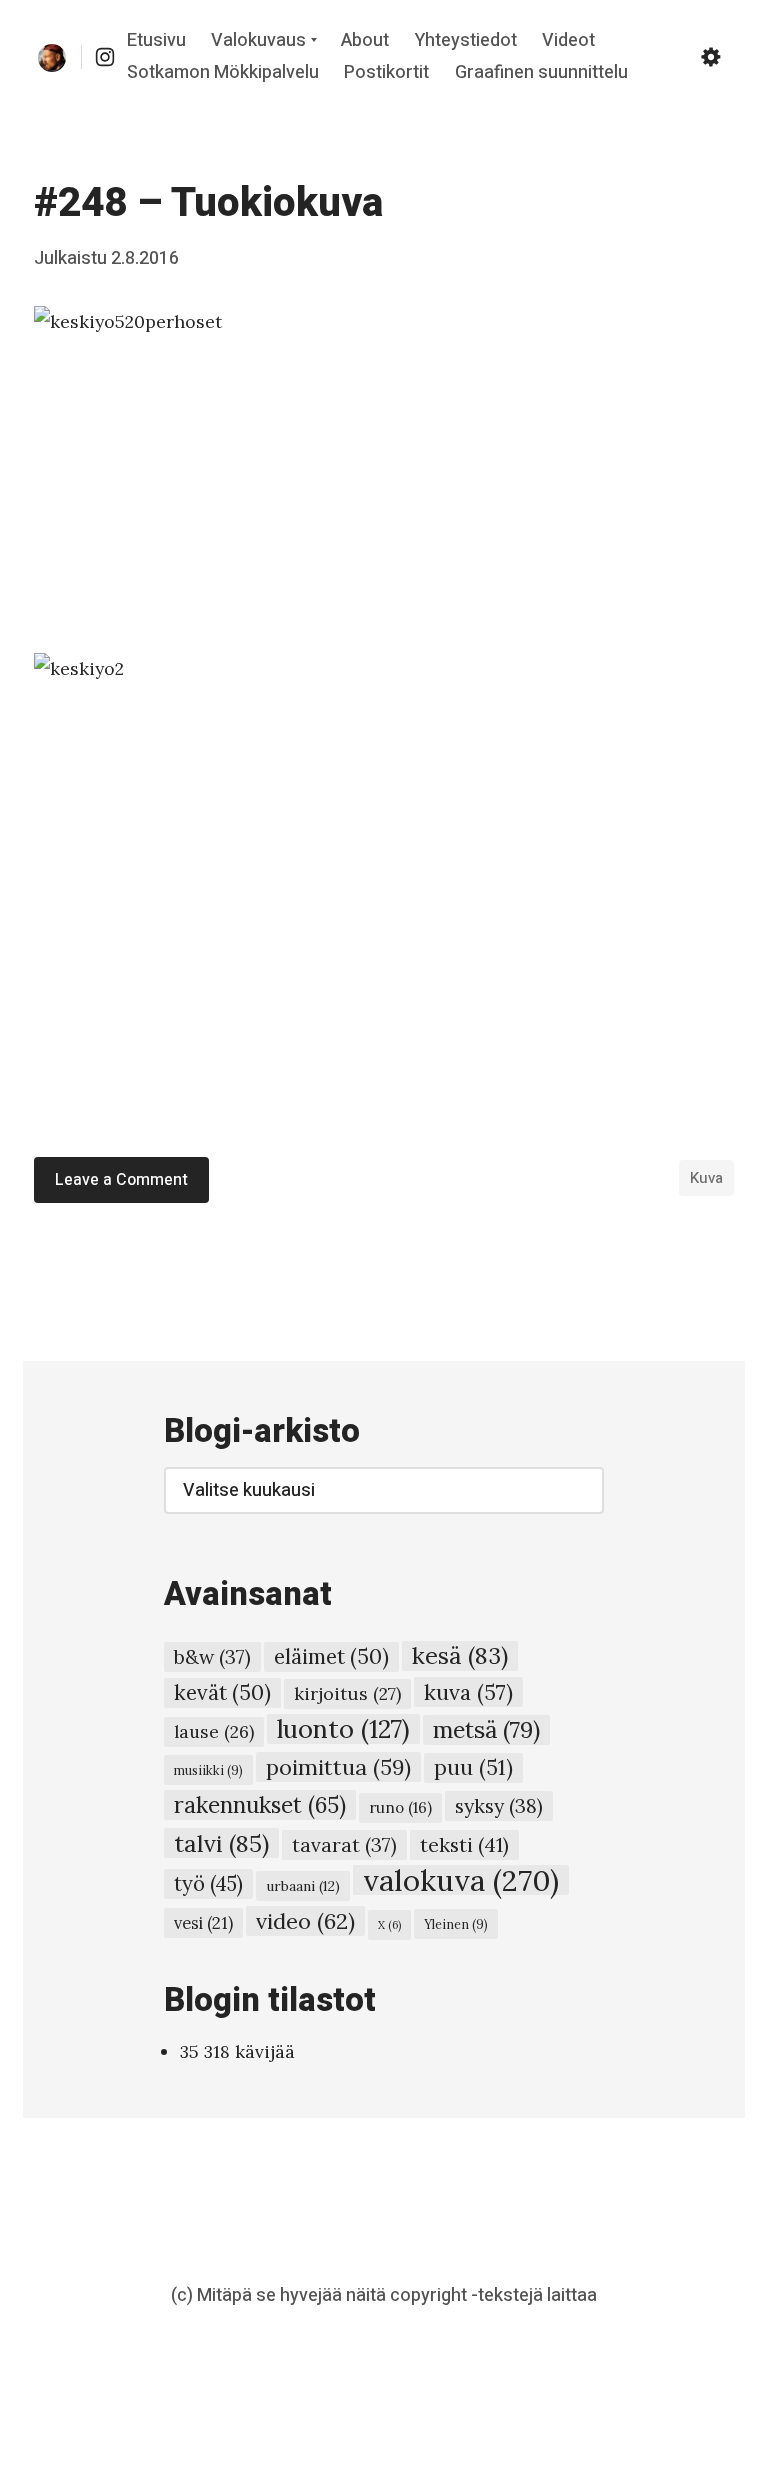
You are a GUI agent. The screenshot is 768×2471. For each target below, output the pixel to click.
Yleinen (456, 1924)
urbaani (303, 1886)
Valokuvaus (258, 41)
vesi (203, 1923)
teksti (464, 1844)
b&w (212, 1657)
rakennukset (260, 1805)
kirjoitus (347, 1693)
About (365, 41)
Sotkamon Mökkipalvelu (223, 72)
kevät (222, 1692)
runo (400, 1807)
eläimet (331, 1656)
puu (473, 1767)
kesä (460, 1655)
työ (208, 1884)
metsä (486, 1729)
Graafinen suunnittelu (541, 72)
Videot (568, 41)
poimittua (338, 1767)
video (305, 1921)
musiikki (208, 1770)
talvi (221, 1843)
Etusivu (156, 41)
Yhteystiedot (466, 41)
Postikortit (386, 72)
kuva (706, 1178)
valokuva (461, 1880)
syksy (499, 1805)
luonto (343, 1729)
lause (214, 1731)
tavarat (344, 1845)
